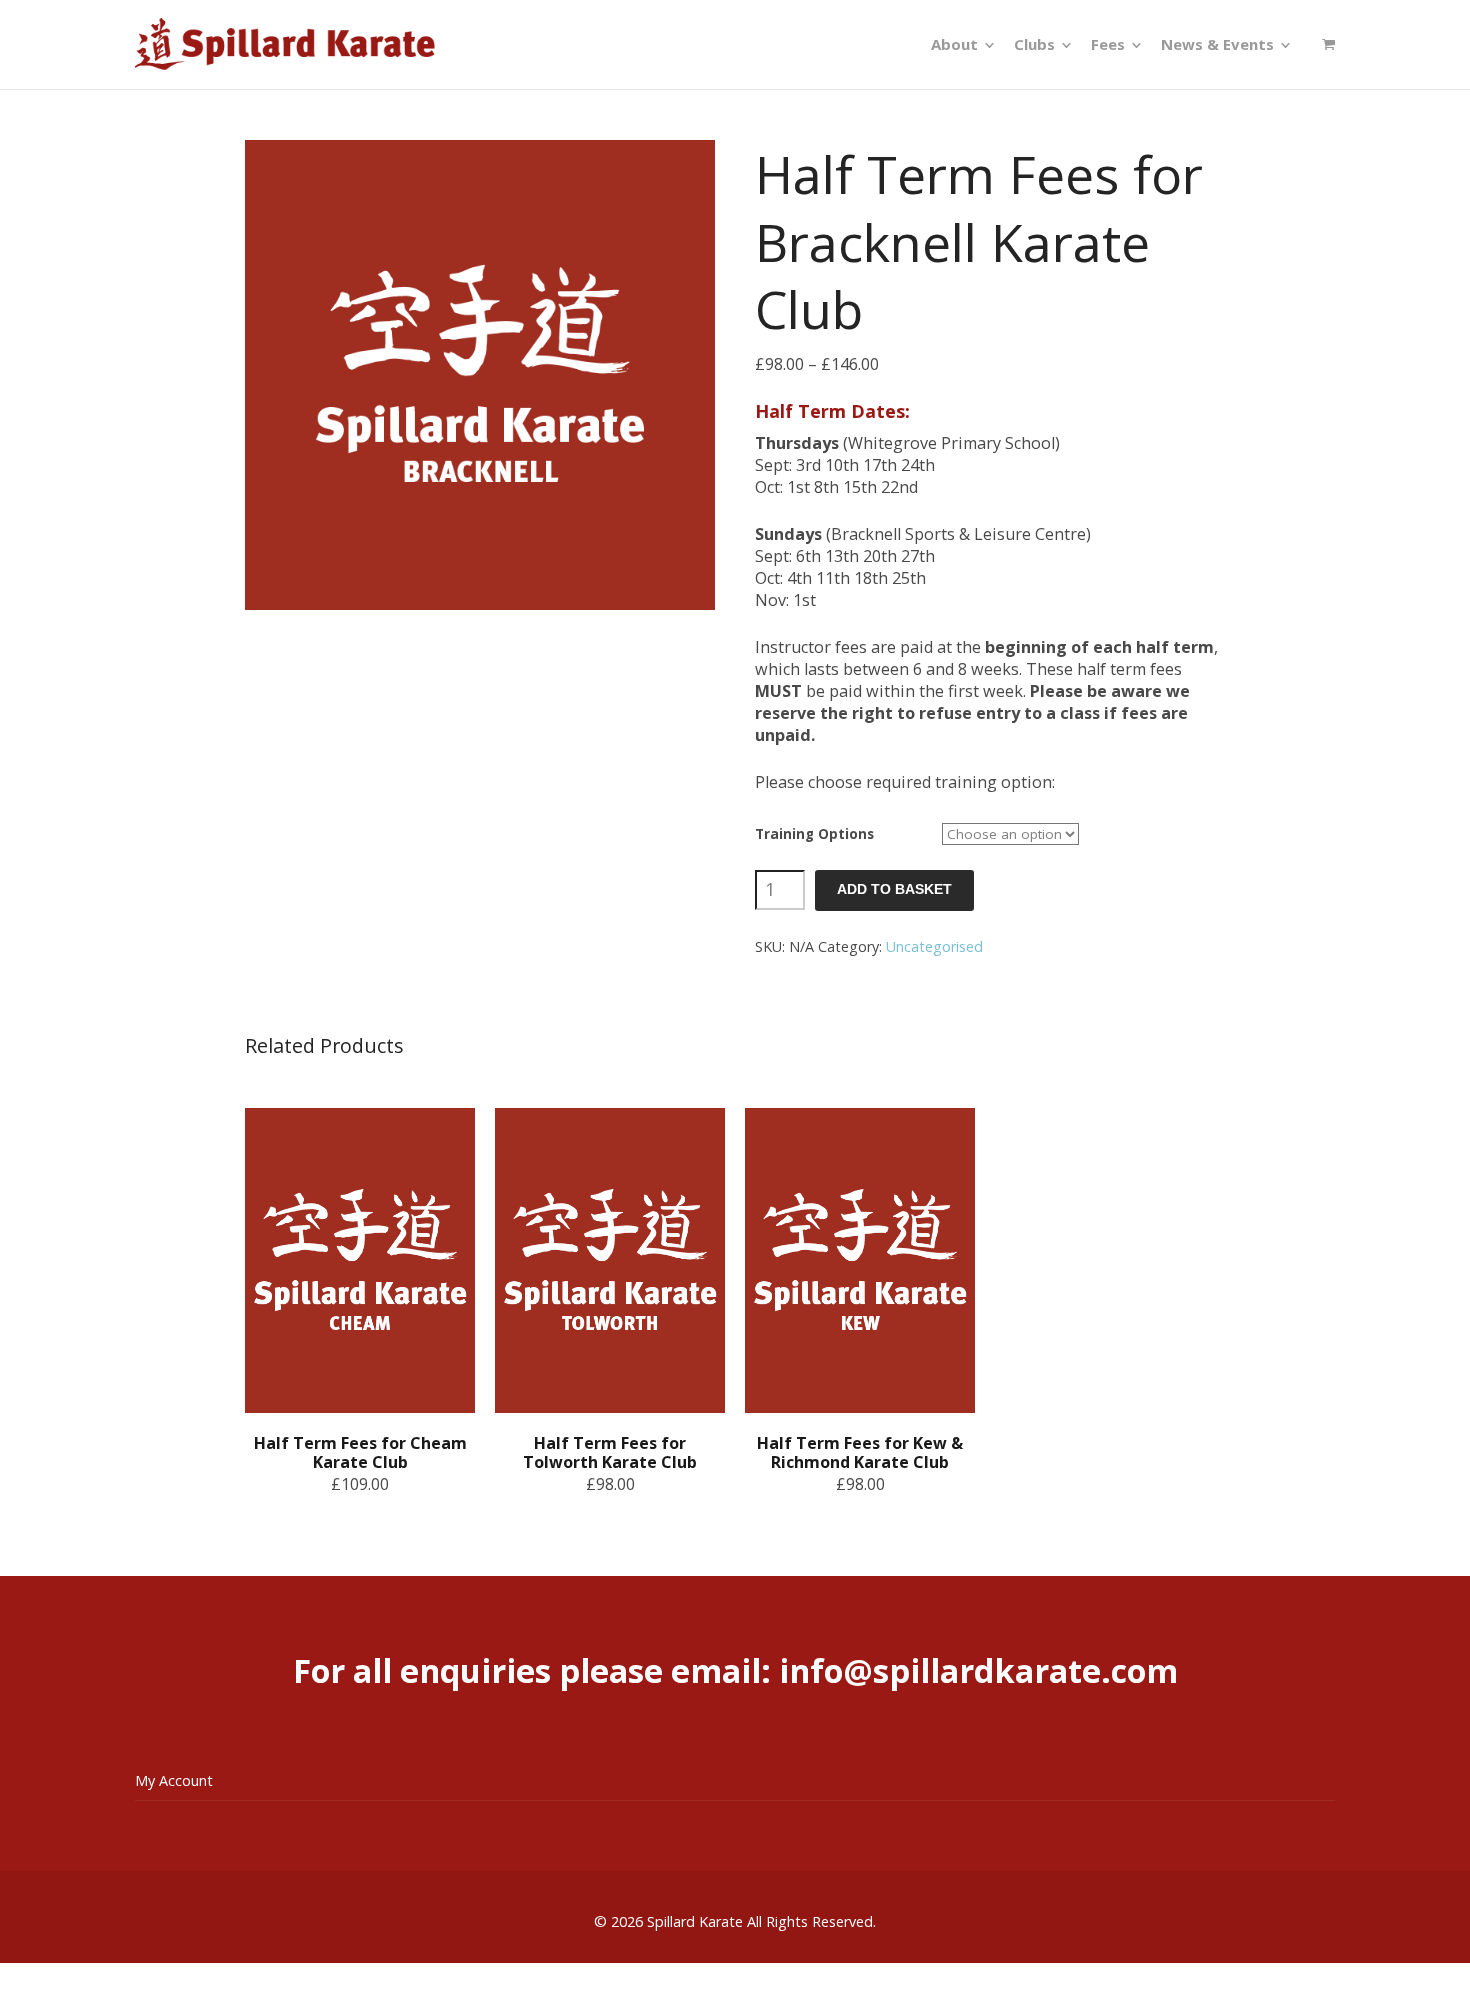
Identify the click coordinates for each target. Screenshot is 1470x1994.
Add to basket (894, 889)
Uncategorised (934, 946)
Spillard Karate (695, 1921)
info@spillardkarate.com (978, 1670)
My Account (174, 1780)
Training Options (814, 834)
